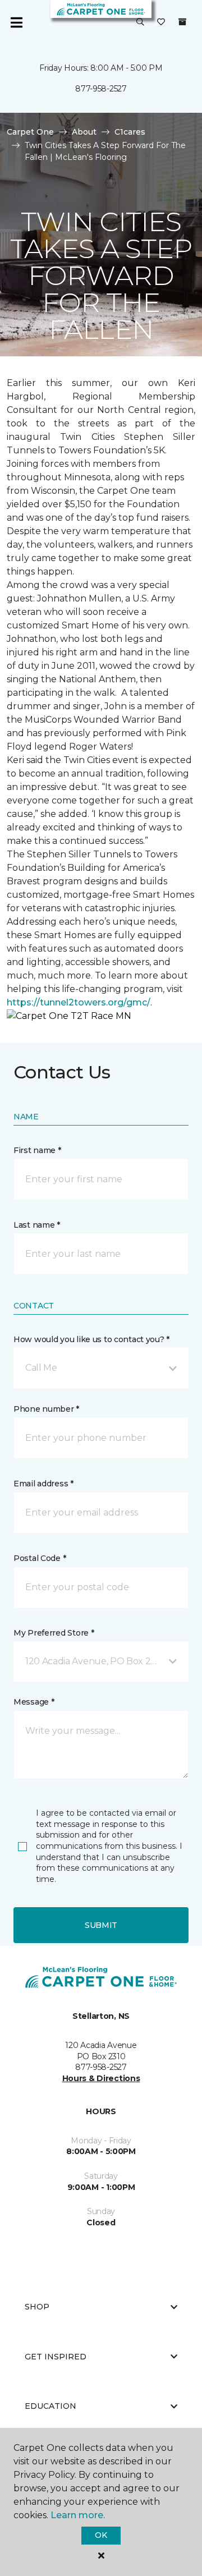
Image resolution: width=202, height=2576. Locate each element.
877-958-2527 (101, 89)
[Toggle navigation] (16, 22)
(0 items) (182, 22)
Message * (34, 1702)
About (84, 132)
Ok (101, 2535)
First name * (37, 1150)
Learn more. (78, 2515)
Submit (101, 1925)
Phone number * (46, 1409)
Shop (37, 2307)
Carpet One (30, 132)
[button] (140, 22)
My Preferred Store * (54, 1633)
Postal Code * (40, 1558)
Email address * (43, 1484)
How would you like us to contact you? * (91, 1339)
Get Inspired (56, 2357)
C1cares (130, 132)
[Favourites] (161, 22)
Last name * (37, 1225)
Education (50, 2406)
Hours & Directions (101, 2078)
